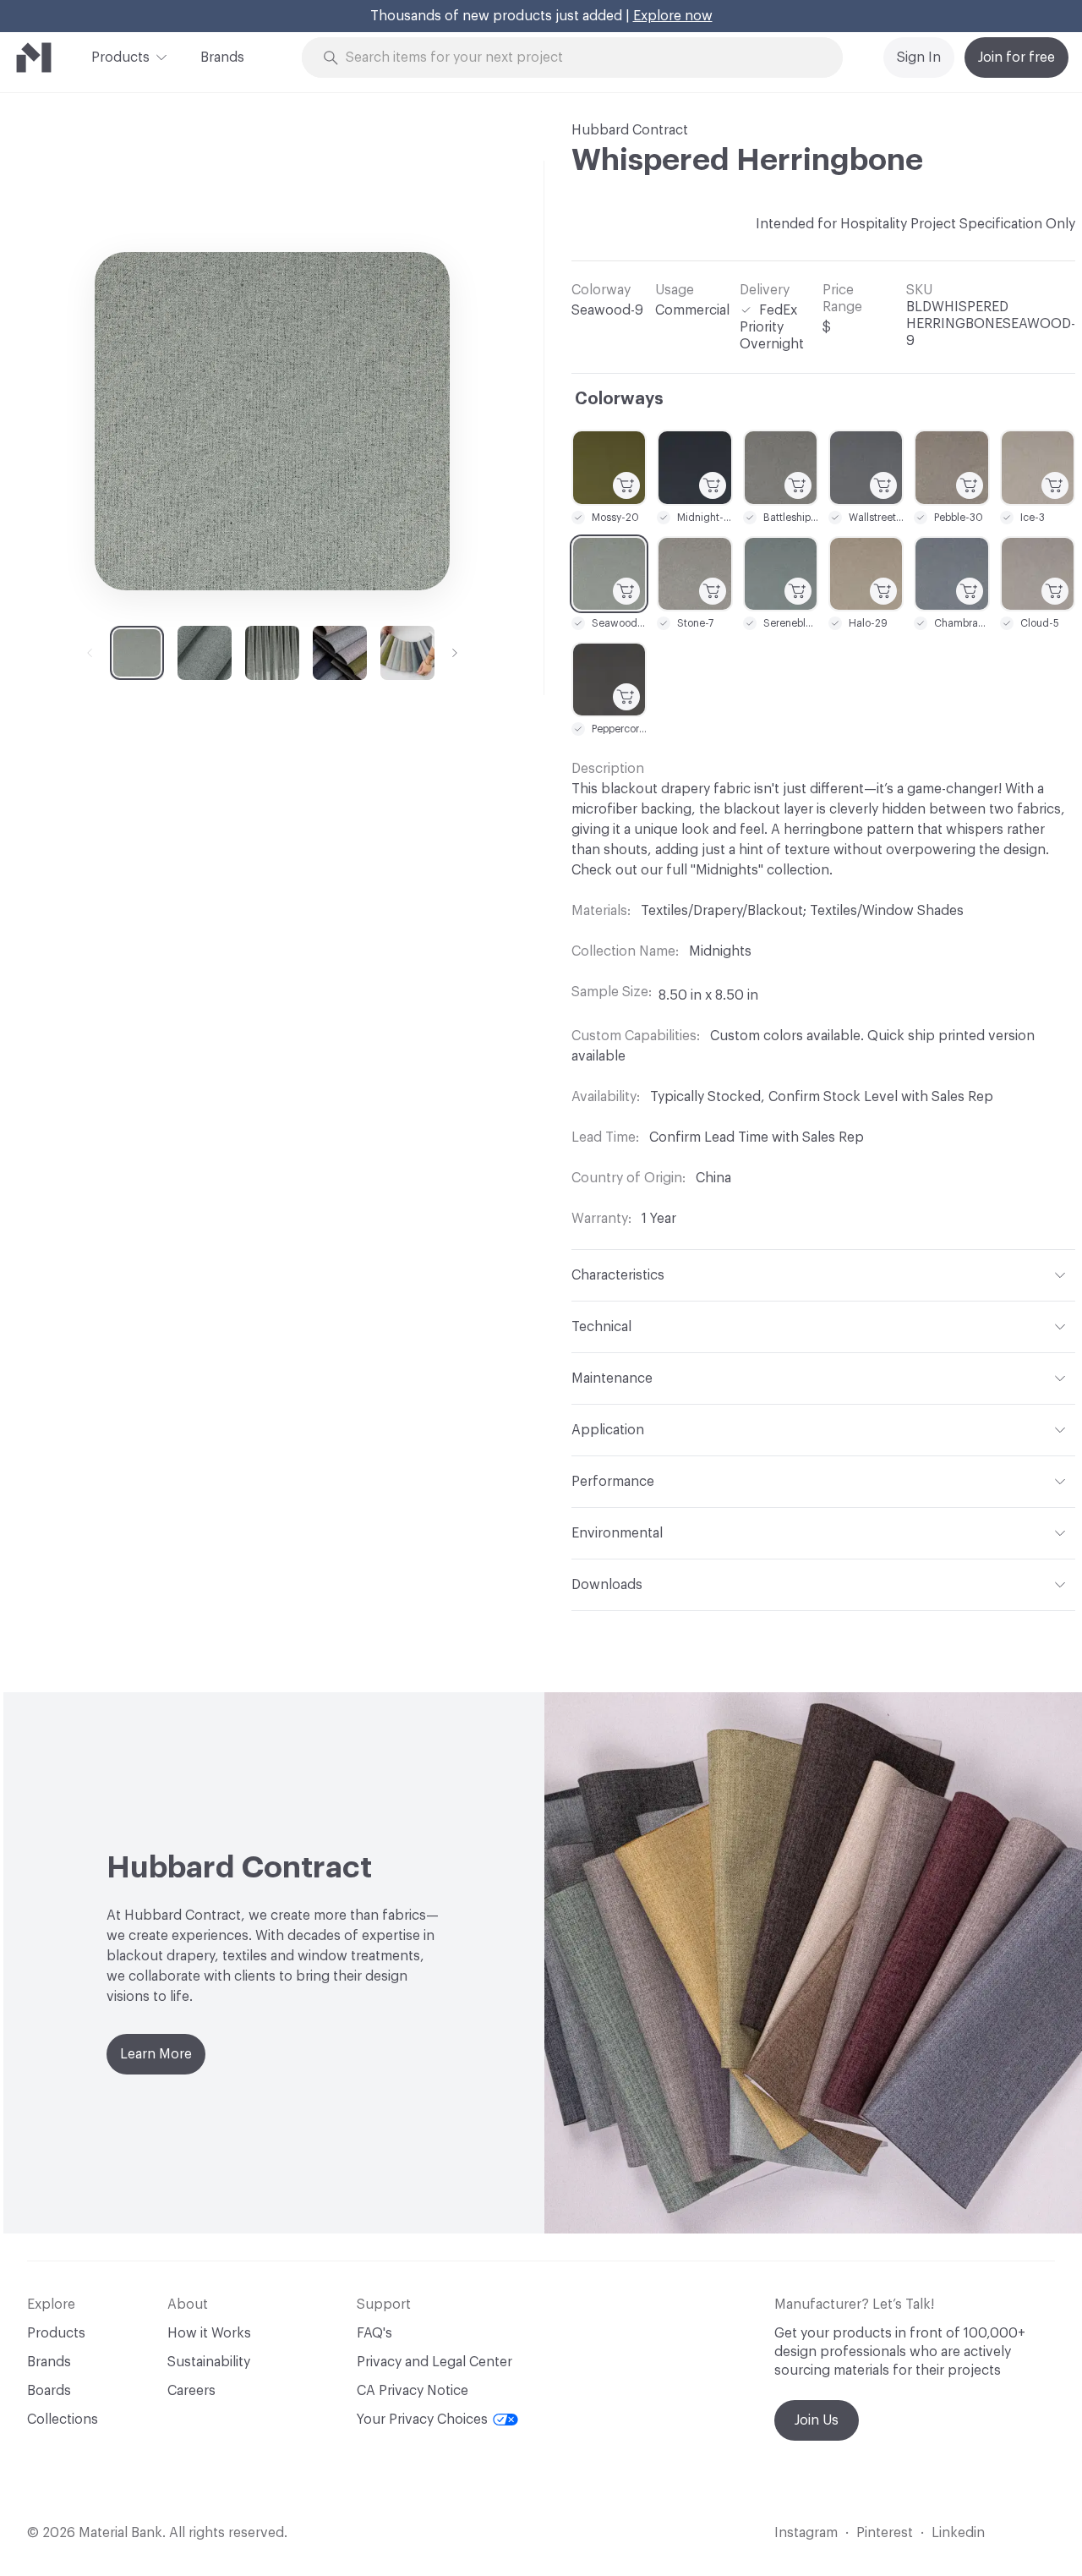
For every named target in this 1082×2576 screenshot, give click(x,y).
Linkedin (958, 2533)
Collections (63, 2420)
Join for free (1016, 58)
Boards (49, 2391)
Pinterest (885, 2533)
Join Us (817, 2420)
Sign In (919, 58)
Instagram (806, 2533)
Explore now (673, 16)
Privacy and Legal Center (434, 2362)
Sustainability (209, 2362)
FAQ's (374, 2333)
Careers (191, 2391)
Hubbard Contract (630, 130)
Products (120, 58)
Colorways (619, 399)
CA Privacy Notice (413, 2391)
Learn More (156, 2054)
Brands (222, 58)
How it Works (209, 2333)
